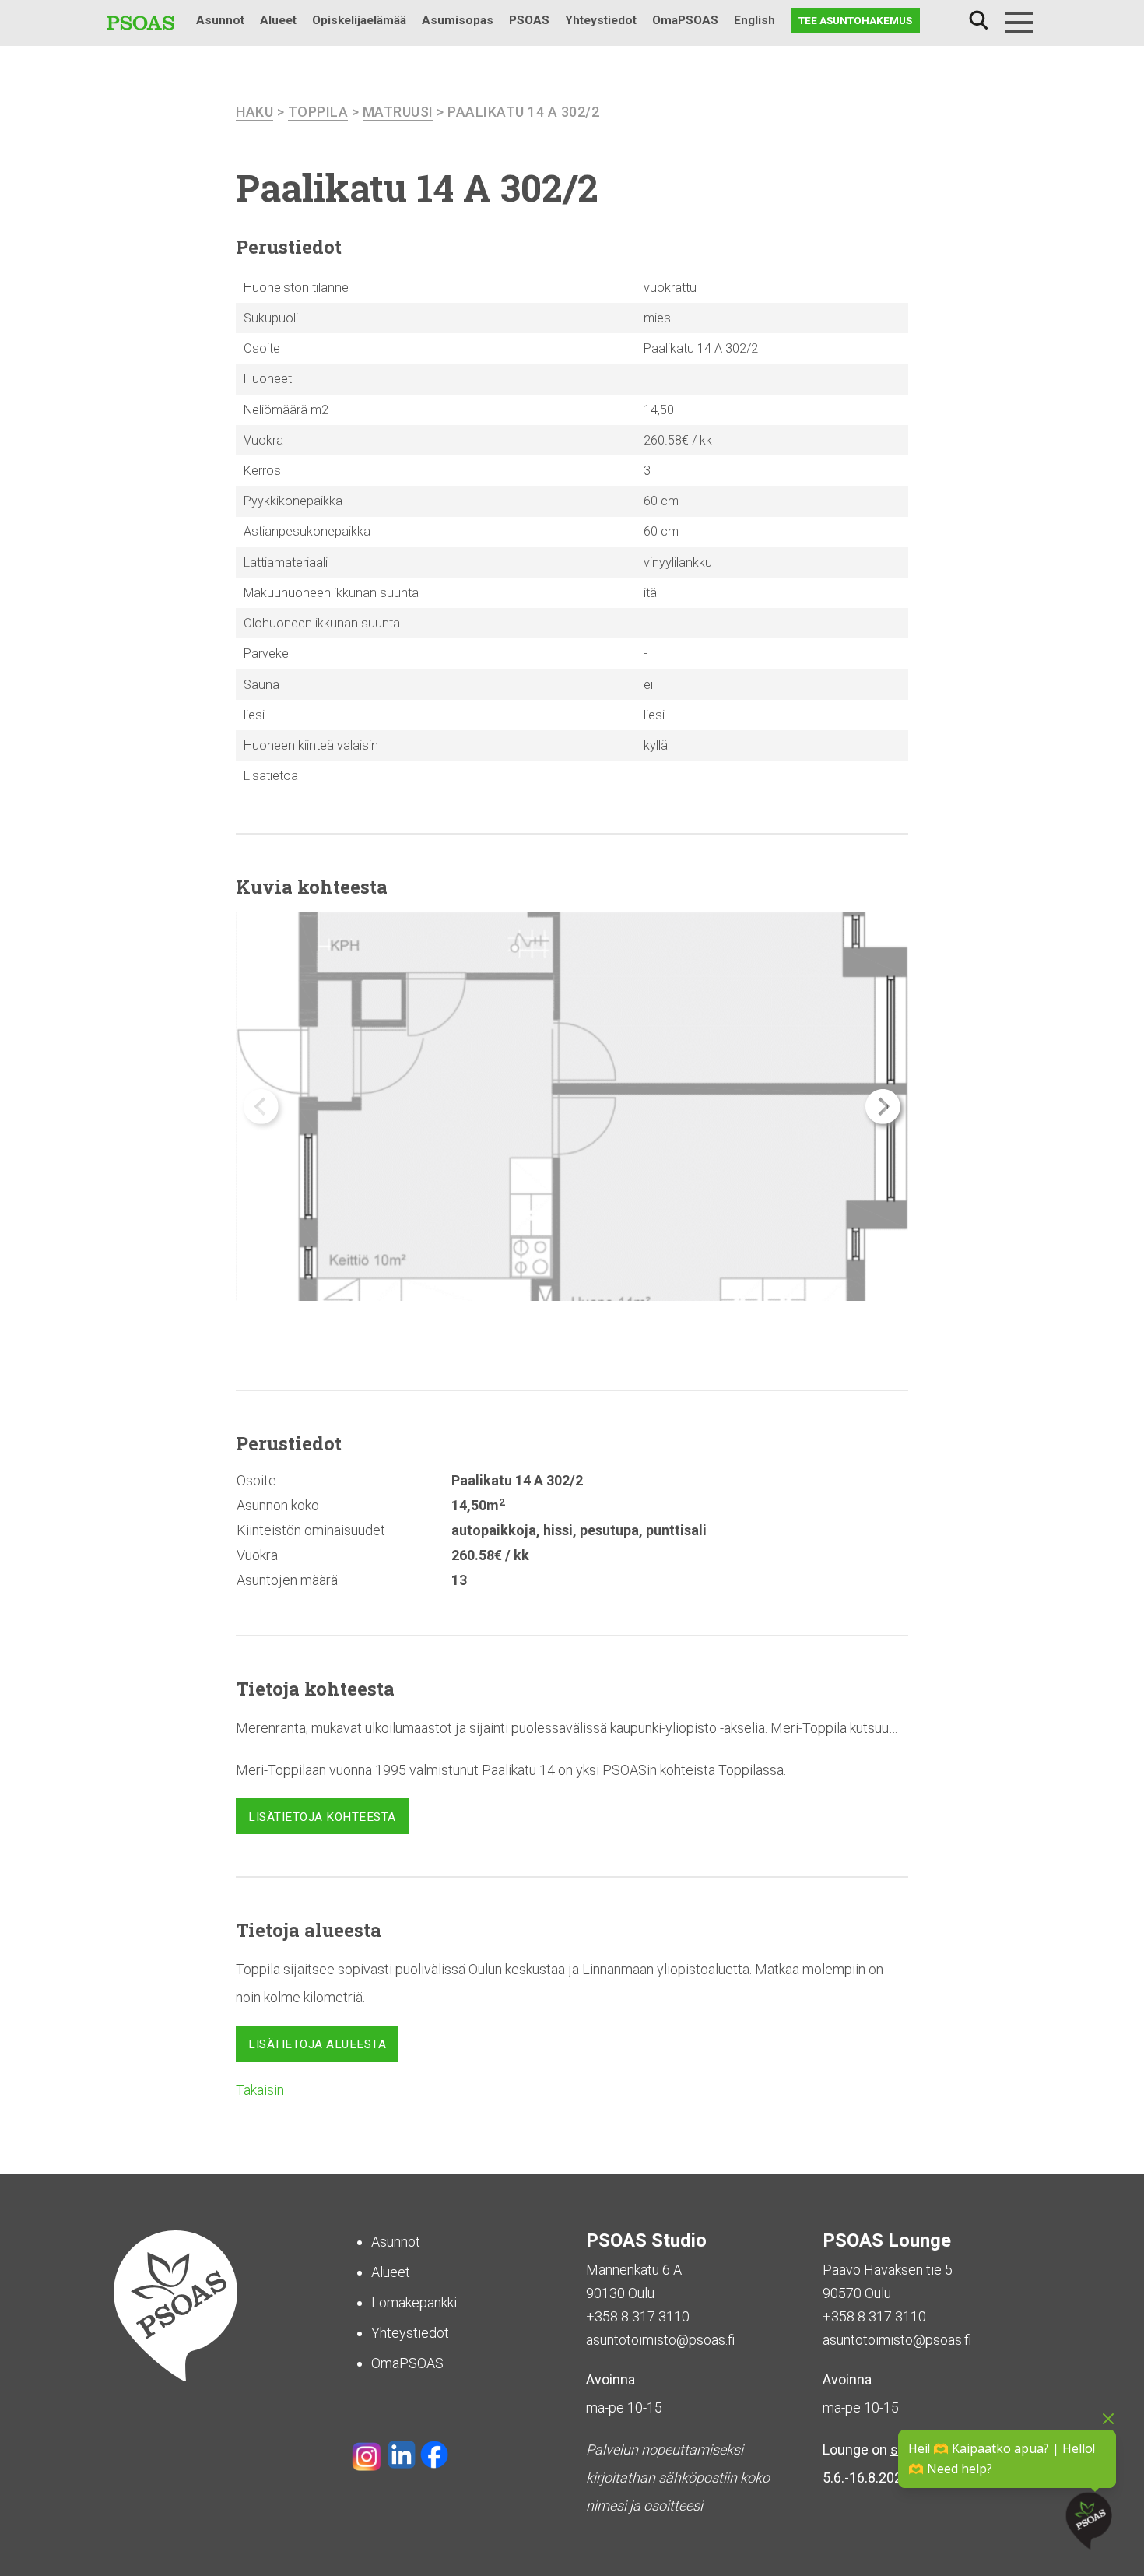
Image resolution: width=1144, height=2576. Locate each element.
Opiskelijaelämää (359, 20)
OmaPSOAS (685, 20)
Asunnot (220, 20)
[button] (883, 1107)
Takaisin (260, 2090)
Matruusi (398, 112)
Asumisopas (458, 20)
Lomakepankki (414, 2302)
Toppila (318, 112)
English (754, 20)
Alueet (278, 20)
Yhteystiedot (601, 20)
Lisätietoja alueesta (317, 2044)
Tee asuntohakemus (855, 20)
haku (254, 112)
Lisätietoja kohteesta (322, 1817)
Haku (978, 21)
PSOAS (529, 20)
